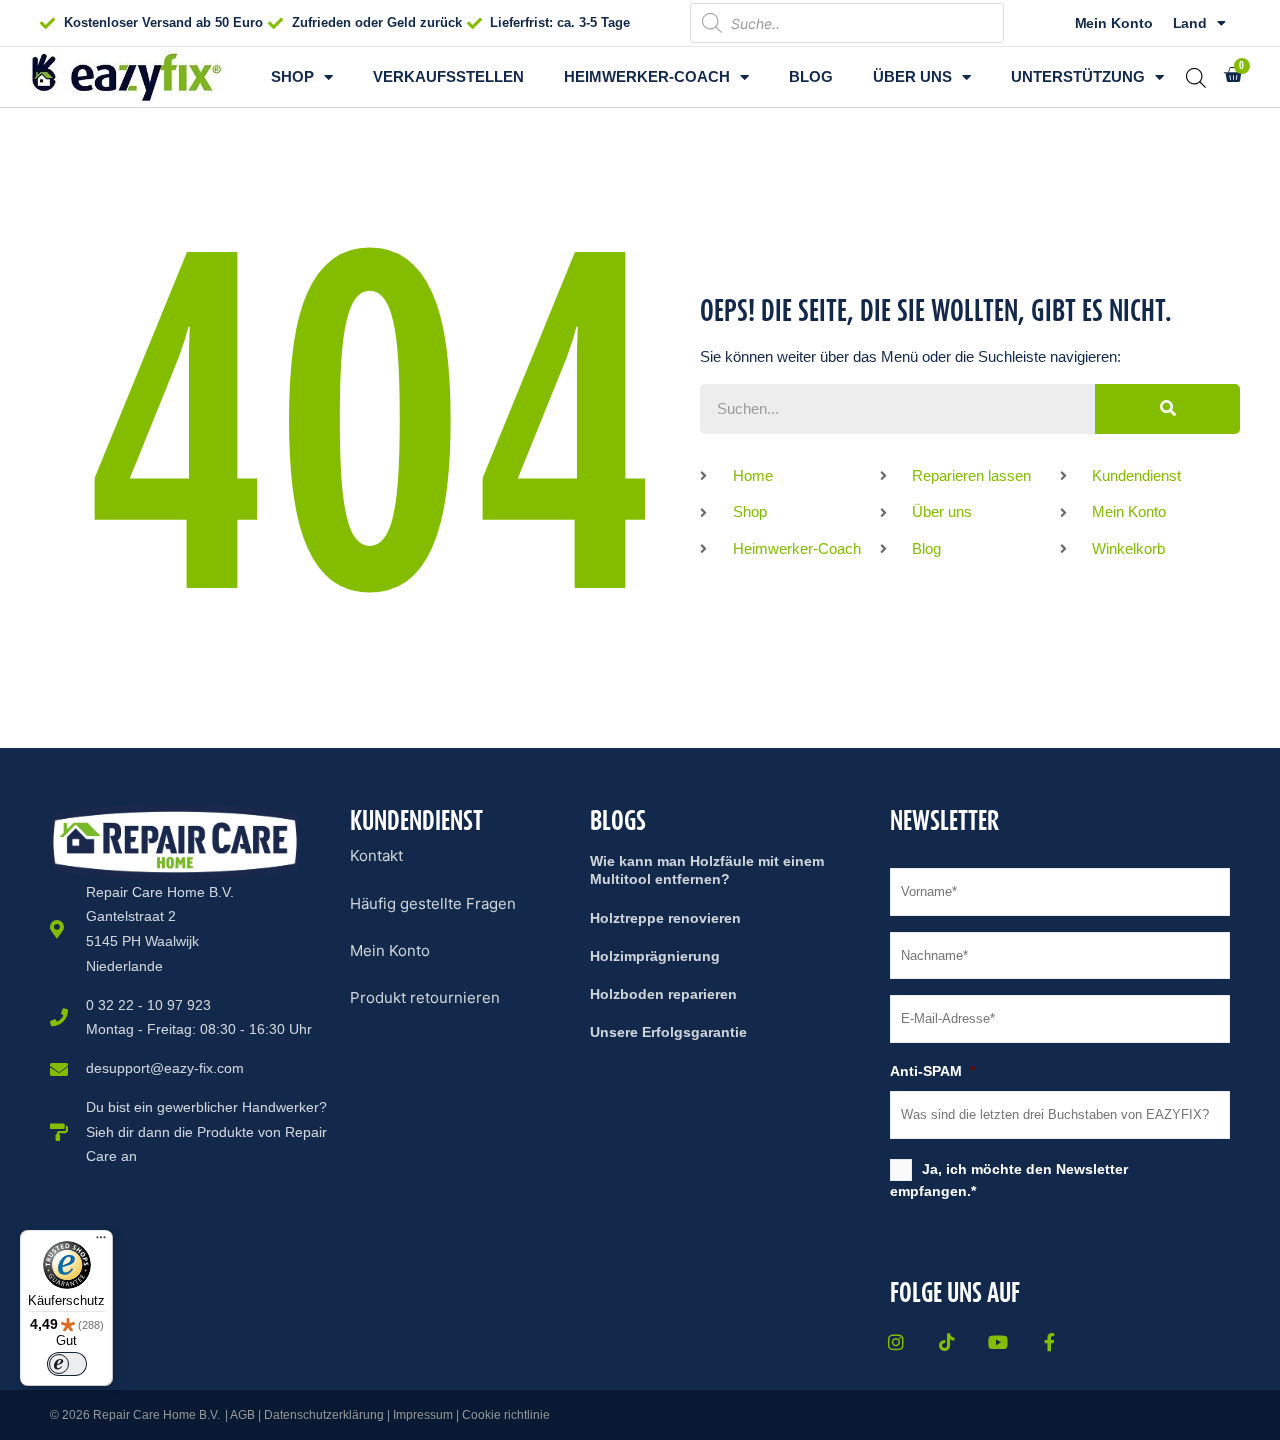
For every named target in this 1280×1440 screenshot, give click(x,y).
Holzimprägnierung (655, 956)
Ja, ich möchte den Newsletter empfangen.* (1009, 1180)
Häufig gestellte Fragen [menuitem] (433, 903)
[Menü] (101, 1242)
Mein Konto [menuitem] (390, 950)
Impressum (423, 1415)
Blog (811, 76)
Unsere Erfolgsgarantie (668, 1032)
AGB (242, 1415)
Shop (292, 76)
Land (1190, 23)
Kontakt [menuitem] (376, 855)
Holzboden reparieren (663, 994)
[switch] (67, 1364)
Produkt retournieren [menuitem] (425, 997)
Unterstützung (1078, 76)
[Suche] (1167, 409)
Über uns (912, 76)
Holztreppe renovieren (665, 918)
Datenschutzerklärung (324, 1415)
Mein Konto (1114, 23)
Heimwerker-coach (647, 76)
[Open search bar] (1196, 77)
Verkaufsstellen (448, 76)
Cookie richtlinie (506, 1415)
